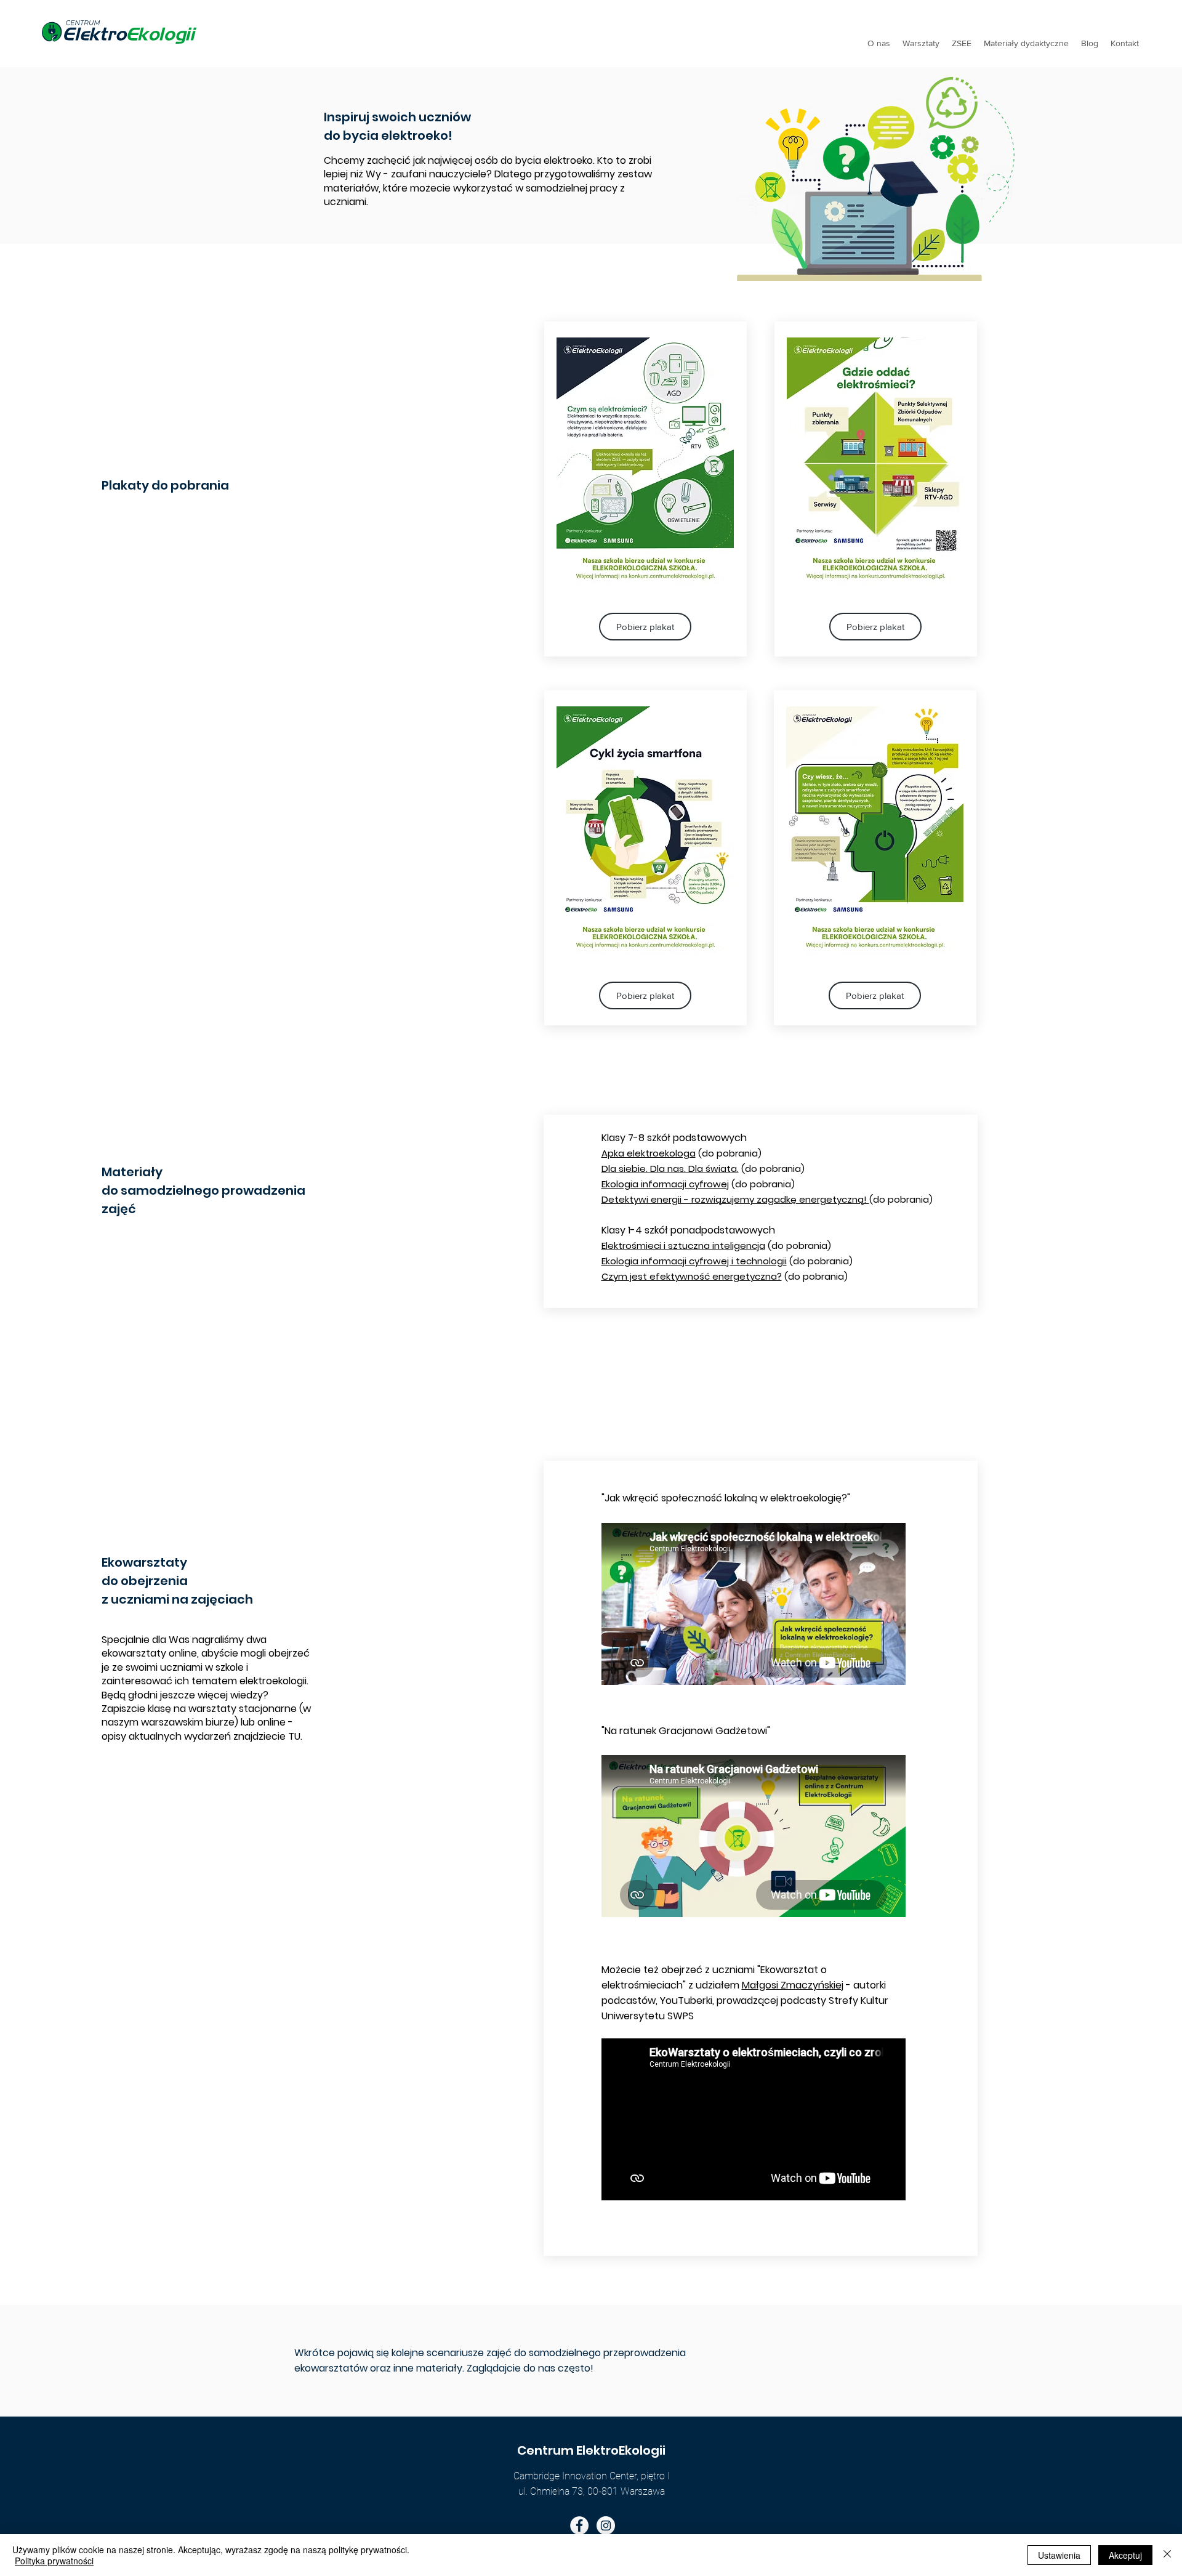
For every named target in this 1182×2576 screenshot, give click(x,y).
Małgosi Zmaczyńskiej (793, 1985)
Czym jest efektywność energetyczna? (692, 1276)
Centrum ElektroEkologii (591, 2450)
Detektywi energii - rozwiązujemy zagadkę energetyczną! (735, 1199)
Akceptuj (1125, 2555)
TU (294, 1736)
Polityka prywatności (54, 2561)
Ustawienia (1059, 2555)
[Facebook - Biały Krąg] (579, 2526)
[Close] (1167, 2555)
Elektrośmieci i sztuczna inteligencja (683, 1246)
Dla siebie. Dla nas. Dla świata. (670, 1169)
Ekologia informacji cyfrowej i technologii (694, 1261)
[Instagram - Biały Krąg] (606, 2526)
